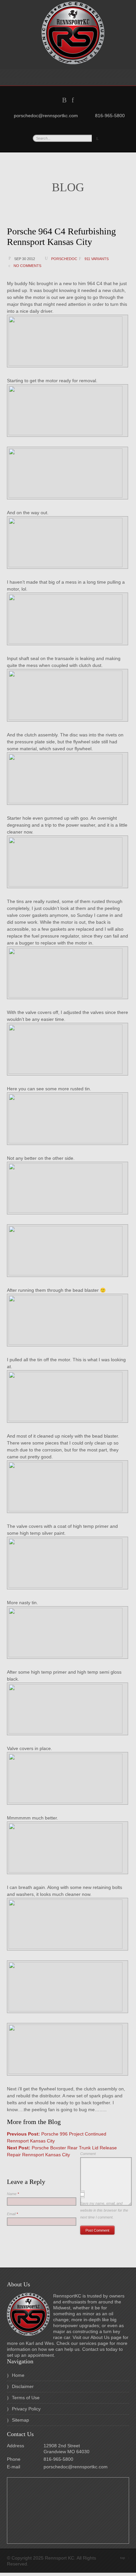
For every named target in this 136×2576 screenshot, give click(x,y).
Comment (88, 2154)
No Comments (27, 266)
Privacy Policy (26, 2409)
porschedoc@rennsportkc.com (76, 2467)
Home (18, 2375)
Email (12, 2214)
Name (13, 2194)
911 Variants (97, 259)
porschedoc (64, 259)
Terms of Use (26, 2398)
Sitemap (20, 2420)
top (125, 2558)
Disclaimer (23, 2386)
